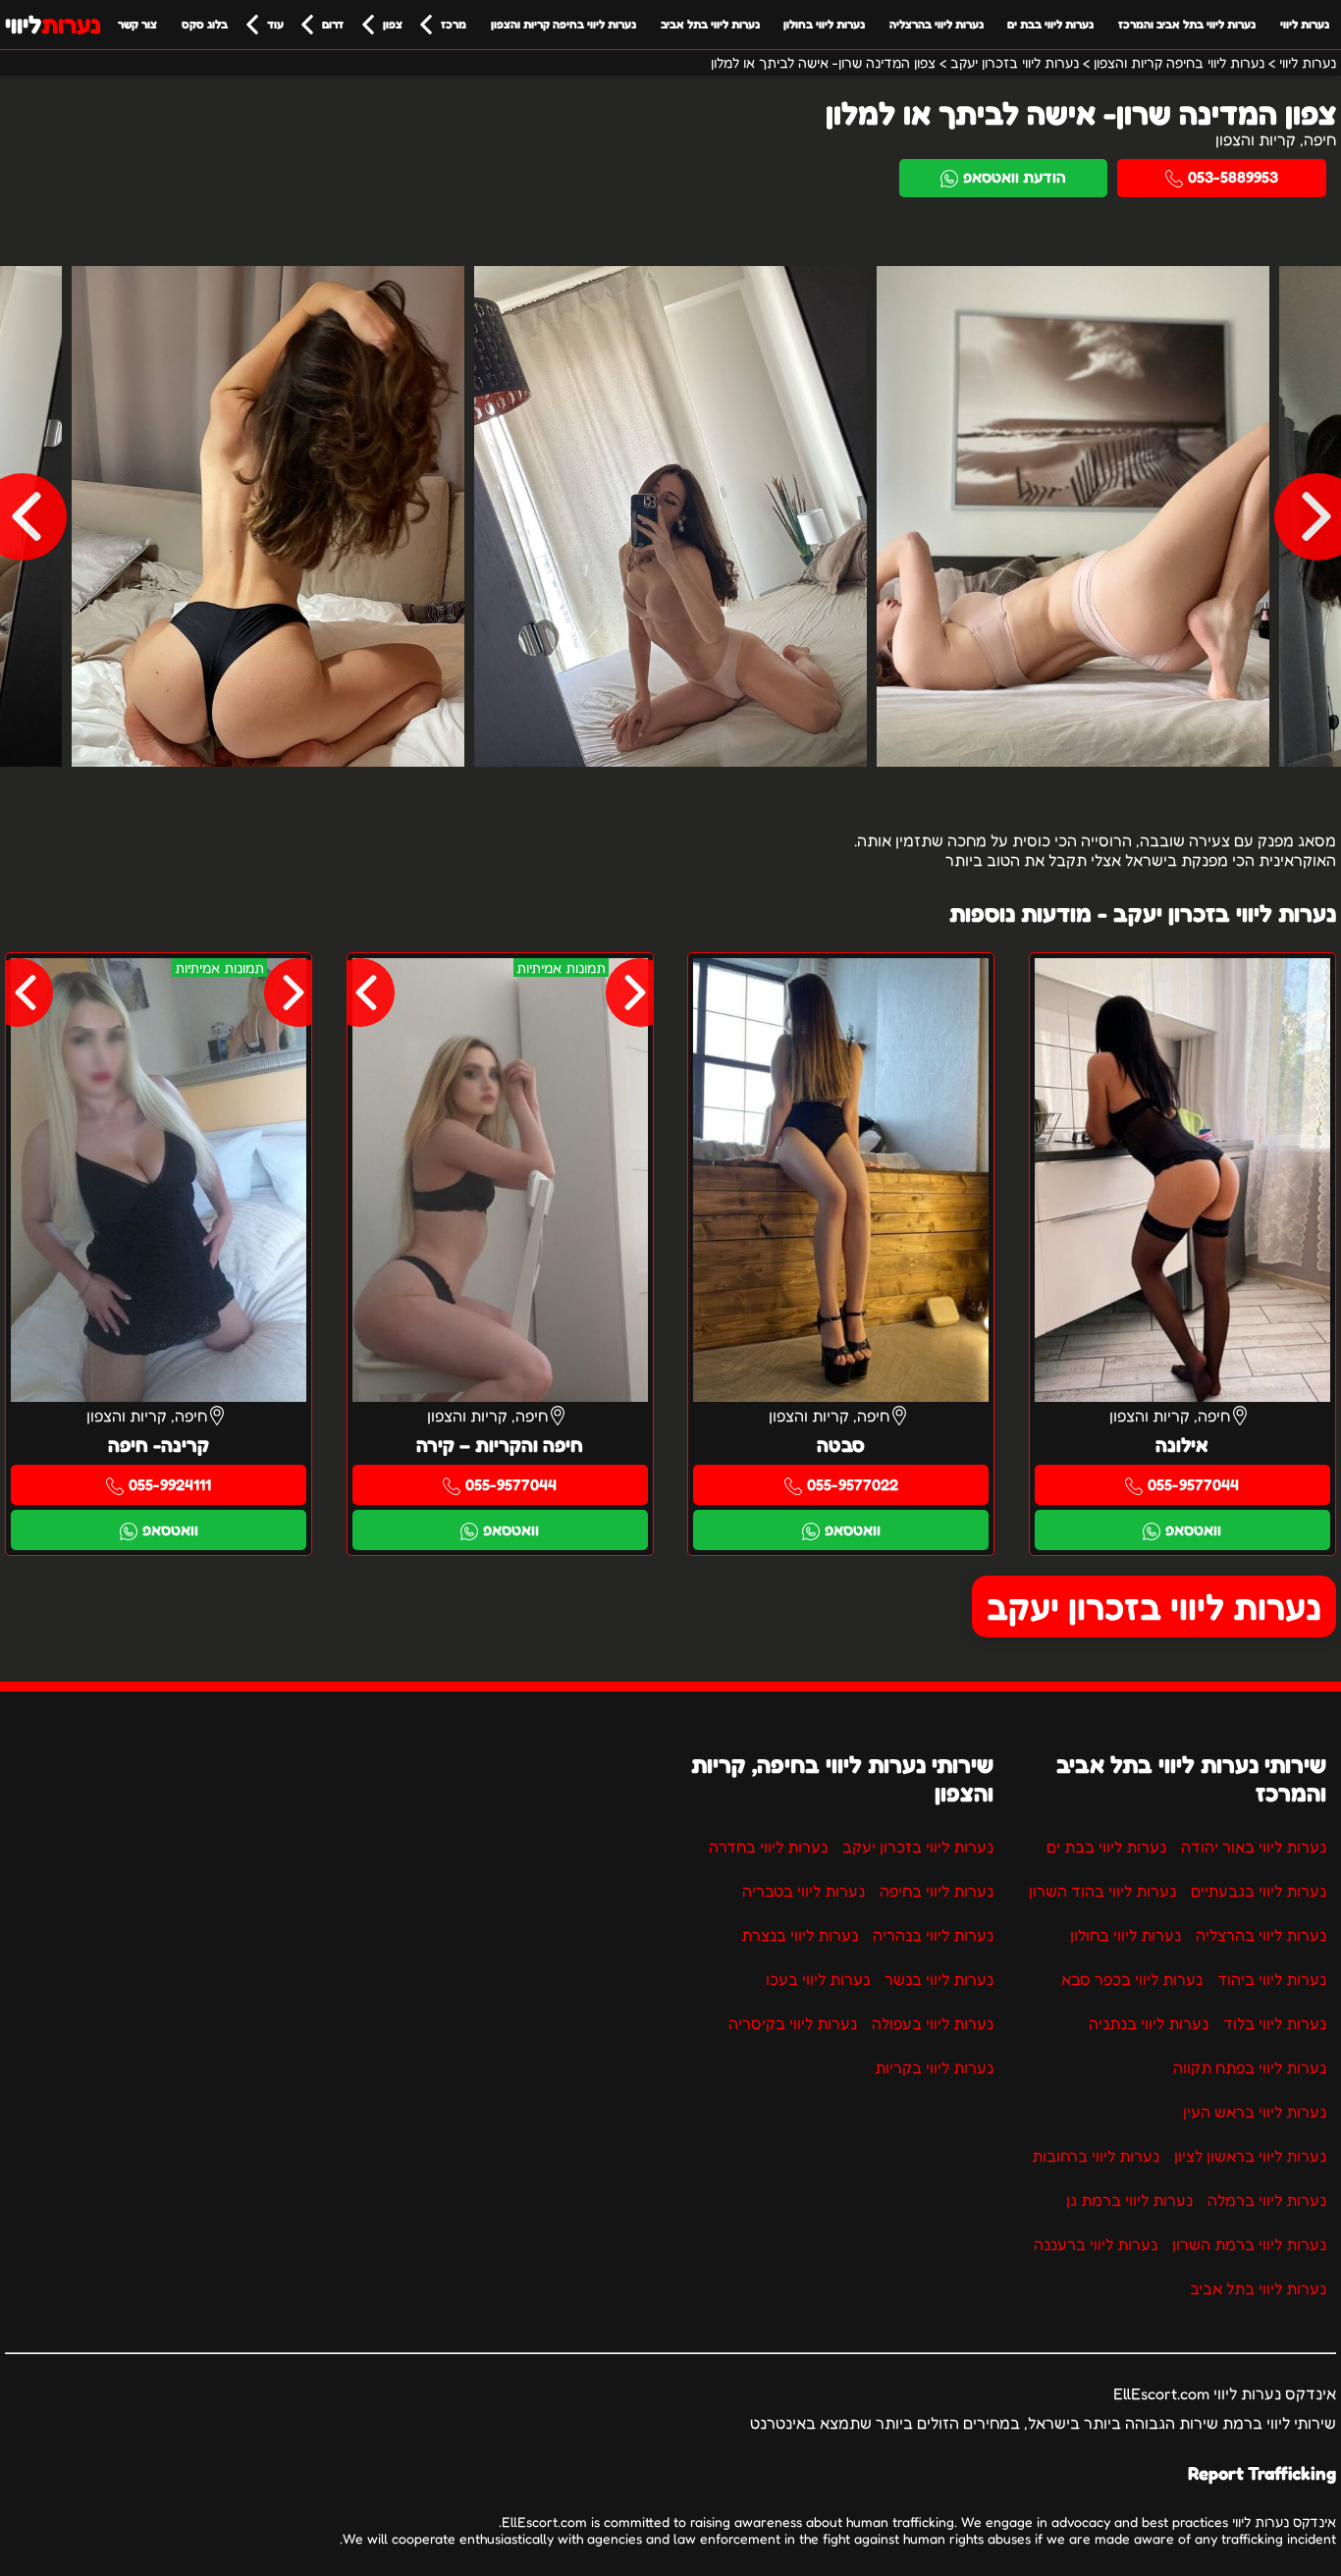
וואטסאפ (1193, 1529)
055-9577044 (1193, 1484)
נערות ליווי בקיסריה (793, 2023)
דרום (333, 24)
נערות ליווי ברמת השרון (1249, 2244)
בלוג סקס (205, 24)
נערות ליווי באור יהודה (1254, 1847)
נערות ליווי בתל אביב (710, 24)
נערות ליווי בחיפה (937, 1891)
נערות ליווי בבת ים (1050, 24)
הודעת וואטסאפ (1015, 177)
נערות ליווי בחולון (824, 24)
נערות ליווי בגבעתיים (1259, 1891)
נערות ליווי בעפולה (933, 2023)
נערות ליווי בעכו (818, 1979)
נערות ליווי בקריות (934, 2067)
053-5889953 (1233, 177)
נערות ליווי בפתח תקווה (1250, 2067)
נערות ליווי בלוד (1275, 2023)
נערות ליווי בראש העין (1255, 2112)
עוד (275, 24)
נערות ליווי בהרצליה (937, 24)
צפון (393, 24)
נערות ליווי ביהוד (1272, 1979)
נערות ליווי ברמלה (1267, 2200)
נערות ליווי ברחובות (1096, 2156)
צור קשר (137, 24)
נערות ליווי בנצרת (800, 1935)
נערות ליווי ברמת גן (1129, 2200)
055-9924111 (170, 1484)
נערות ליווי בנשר (939, 1979)
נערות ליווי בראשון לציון (1250, 2156)
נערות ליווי (1305, 24)
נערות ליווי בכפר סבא (1132, 1979)
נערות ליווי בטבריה (804, 1891)
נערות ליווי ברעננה (1096, 2244)
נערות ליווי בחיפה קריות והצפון (563, 24)
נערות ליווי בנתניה (1149, 2023)
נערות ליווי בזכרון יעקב (1154, 1607)
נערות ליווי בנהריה (933, 1935)
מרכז (454, 24)
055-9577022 (853, 1484)
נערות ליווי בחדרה (768, 1847)
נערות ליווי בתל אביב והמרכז (1187, 24)
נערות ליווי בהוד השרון (1102, 1891)
